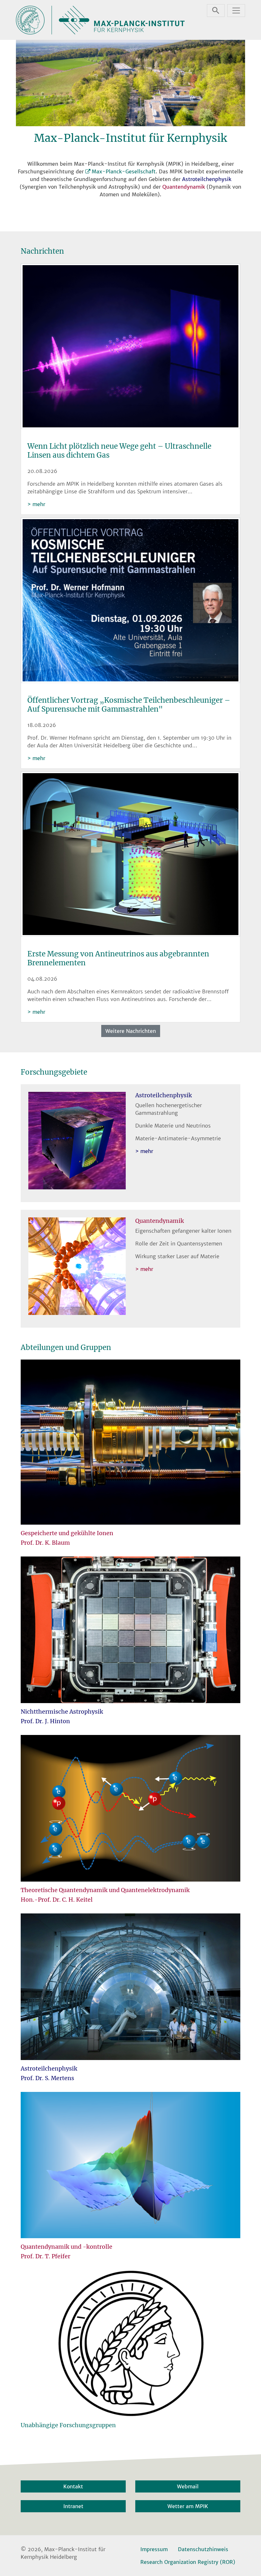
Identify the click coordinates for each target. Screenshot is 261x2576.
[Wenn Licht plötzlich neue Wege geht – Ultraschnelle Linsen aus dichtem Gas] (130, 347)
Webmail (188, 2486)
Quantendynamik (184, 187)
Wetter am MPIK (188, 2506)
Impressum (154, 2549)
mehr (39, 504)
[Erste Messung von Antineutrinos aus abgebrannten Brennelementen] (130, 855)
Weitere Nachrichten (131, 1031)
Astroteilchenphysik (207, 179)
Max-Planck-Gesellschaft (124, 171)
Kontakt (73, 2486)
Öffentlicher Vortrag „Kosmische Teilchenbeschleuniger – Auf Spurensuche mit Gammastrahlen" (129, 705)
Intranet (73, 2506)
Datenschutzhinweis (203, 2549)
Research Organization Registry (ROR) (188, 2562)
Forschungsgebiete (54, 1072)
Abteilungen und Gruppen (66, 1347)
